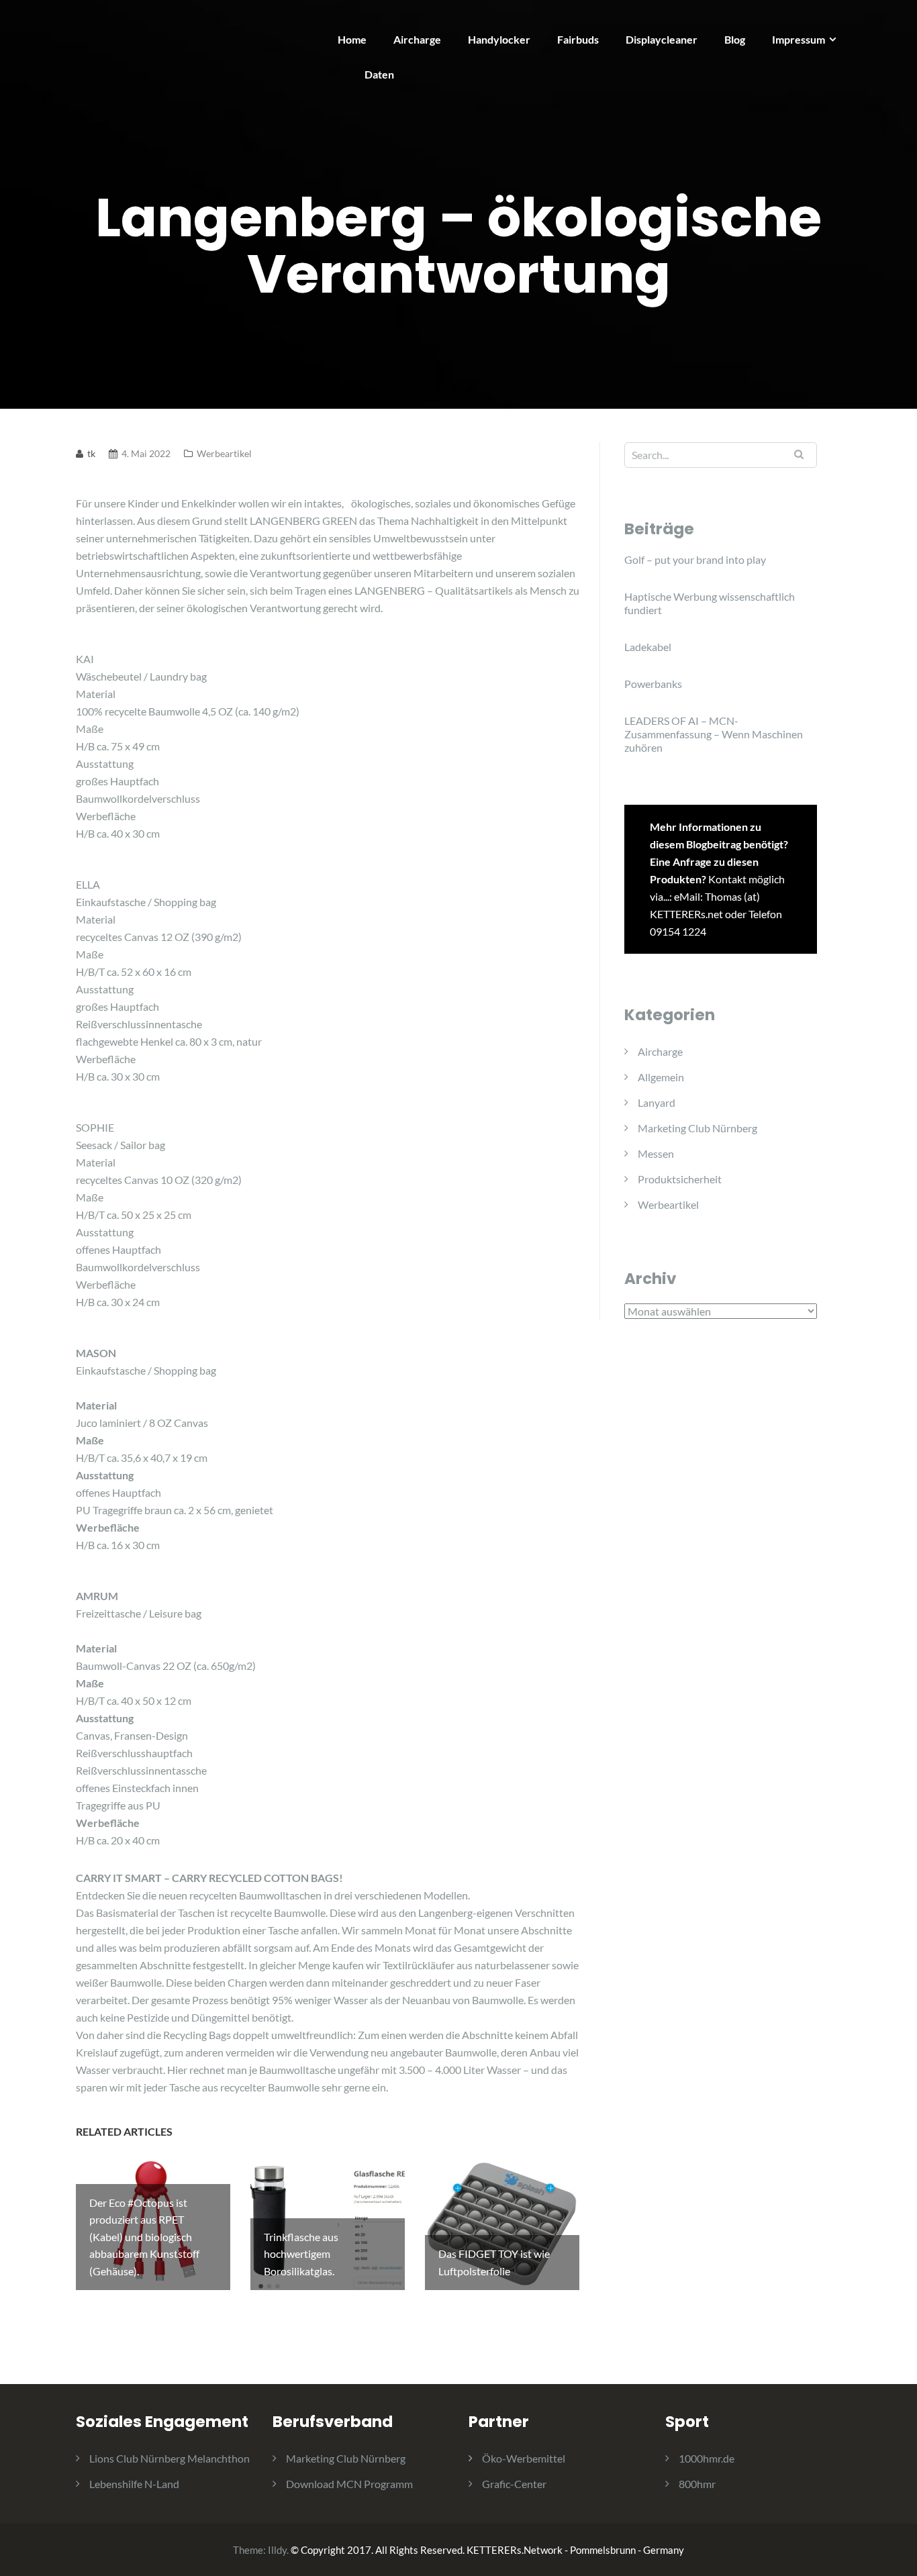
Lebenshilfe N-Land (134, 2484)
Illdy (277, 2550)
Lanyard (657, 1102)
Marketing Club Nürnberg (697, 1128)
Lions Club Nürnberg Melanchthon (170, 2458)
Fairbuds (578, 39)
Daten (379, 74)
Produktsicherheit (680, 1179)
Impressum (799, 39)
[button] (888, 19)
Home (352, 39)
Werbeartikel (224, 453)
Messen (656, 1153)
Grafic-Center (514, 2484)
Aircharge (417, 39)
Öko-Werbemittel (524, 2458)
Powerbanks (653, 684)
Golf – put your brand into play (695, 559)
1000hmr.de (707, 2458)
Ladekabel (648, 647)
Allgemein (661, 1077)
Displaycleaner (662, 39)
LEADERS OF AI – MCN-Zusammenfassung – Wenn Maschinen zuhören (714, 734)
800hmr (697, 2484)
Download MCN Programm (349, 2484)
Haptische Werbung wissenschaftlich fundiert (710, 603)
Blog (735, 39)
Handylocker (499, 39)
